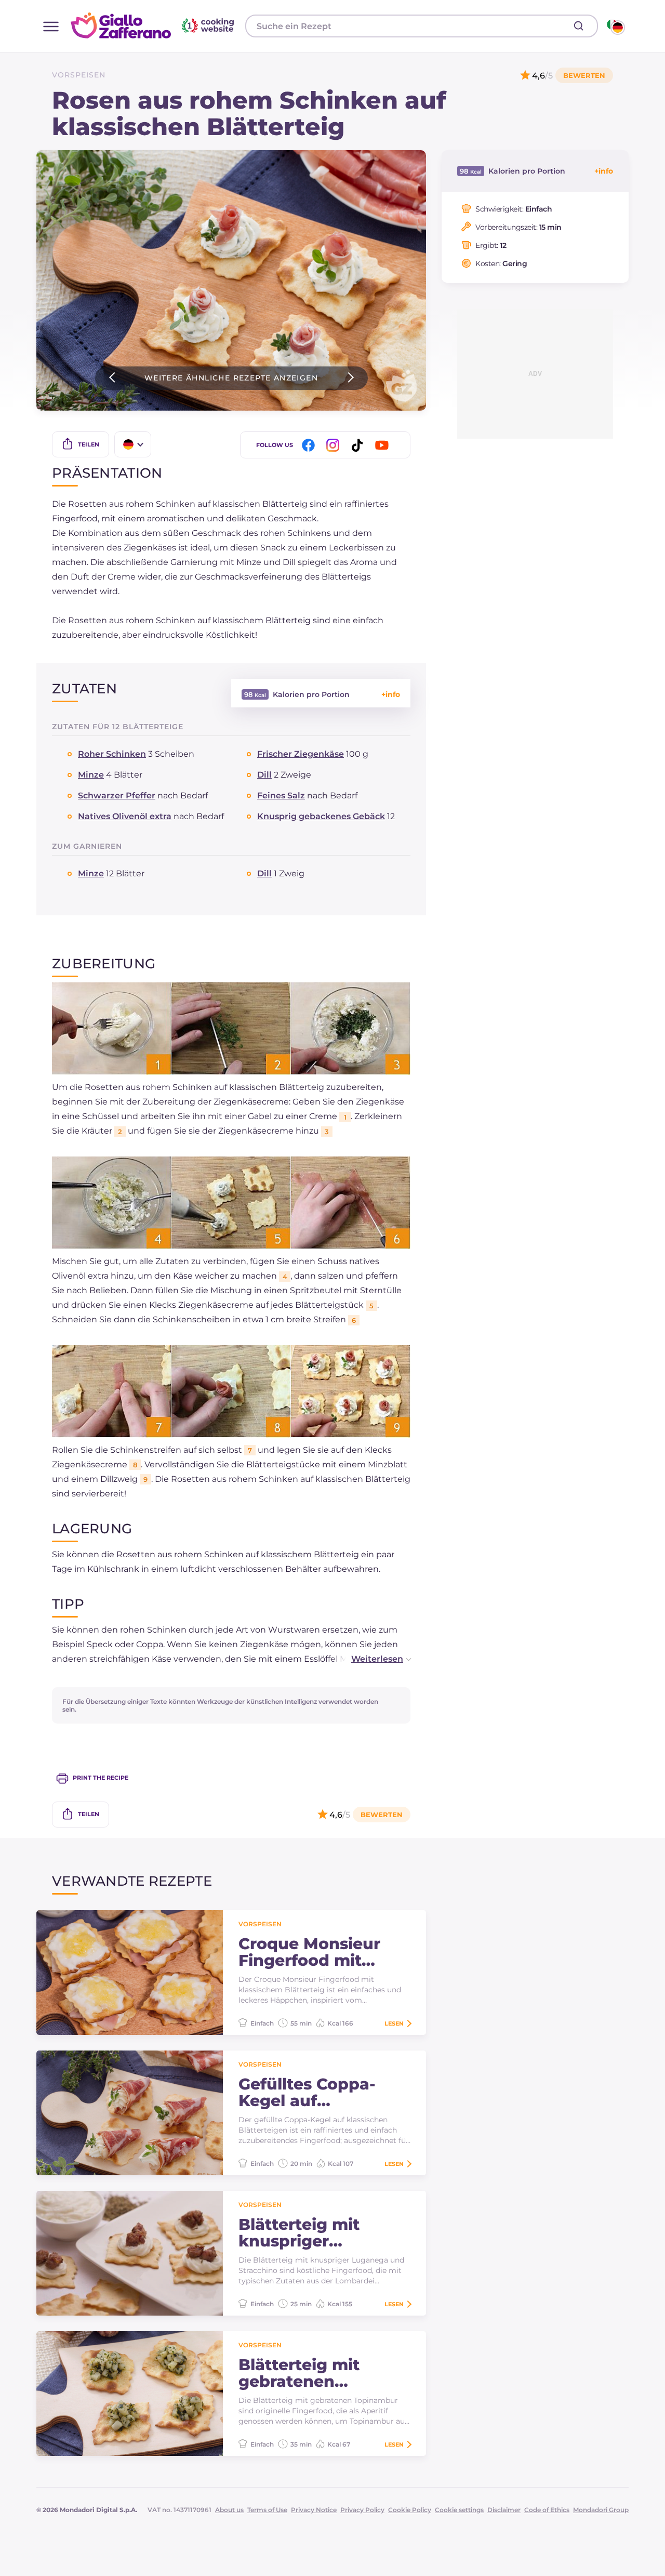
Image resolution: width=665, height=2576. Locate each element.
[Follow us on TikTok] (359, 445)
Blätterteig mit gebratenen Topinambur (299, 2373)
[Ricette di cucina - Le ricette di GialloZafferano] (615, 26)
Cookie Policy (410, 2510)
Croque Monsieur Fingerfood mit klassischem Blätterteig (309, 1952)
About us (229, 2510)
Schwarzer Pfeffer (117, 796)
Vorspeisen (79, 75)
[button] (370, 1659)
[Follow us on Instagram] (335, 445)
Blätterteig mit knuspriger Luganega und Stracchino (299, 2233)
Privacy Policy (362, 2510)
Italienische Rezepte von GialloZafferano (154, 25)
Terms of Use (267, 2510)
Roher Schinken (112, 754)
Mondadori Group (601, 2510)
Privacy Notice (314, 2510)
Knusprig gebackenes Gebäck (321, 816)
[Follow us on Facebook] (310, 445)
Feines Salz (281, 796)
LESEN (394, 2023)
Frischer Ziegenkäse (301, 754)
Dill (264, 775)
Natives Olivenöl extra (125, 816)
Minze (91, 775)
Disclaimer (504, 2510)
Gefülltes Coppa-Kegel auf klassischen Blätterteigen (307, 2093)
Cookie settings (459, 2510)
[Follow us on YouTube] (383, 445)
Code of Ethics (547, 2510)
